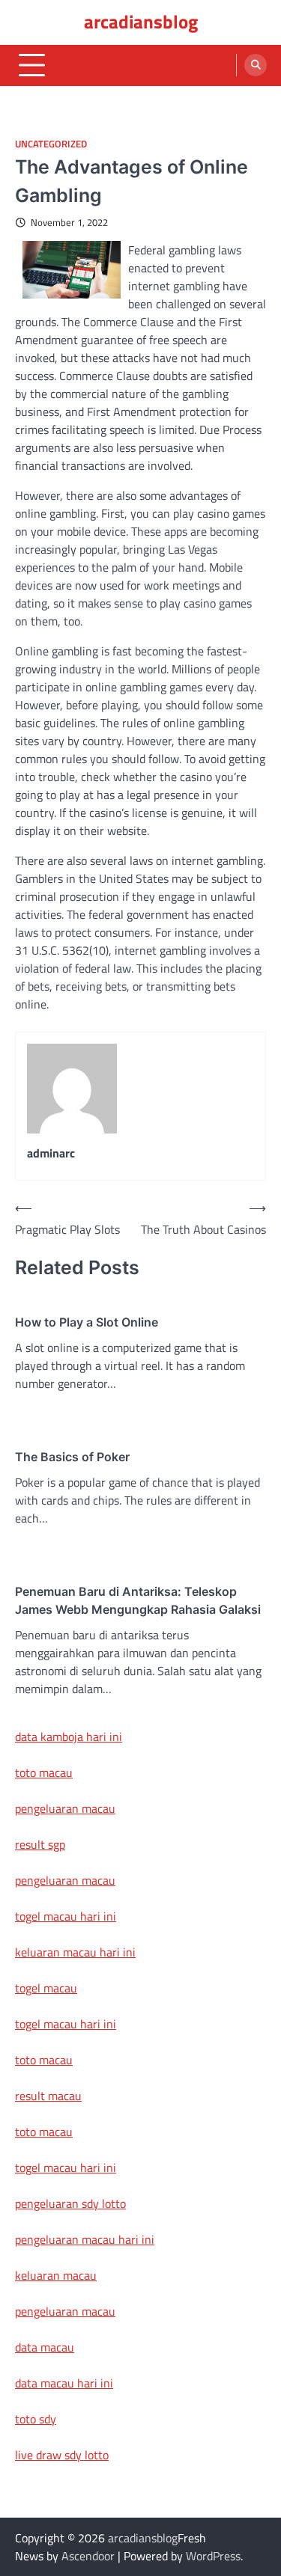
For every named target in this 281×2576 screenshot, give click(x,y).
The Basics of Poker (72, 1457)
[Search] (256, 65)
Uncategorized (51, 144)
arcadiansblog (141, 22)
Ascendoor (88, 2556)
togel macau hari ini (66, 2024)
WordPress (213, 2556)
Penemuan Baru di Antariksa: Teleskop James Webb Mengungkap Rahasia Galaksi (138, 1600)
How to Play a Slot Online (87, 1322)
